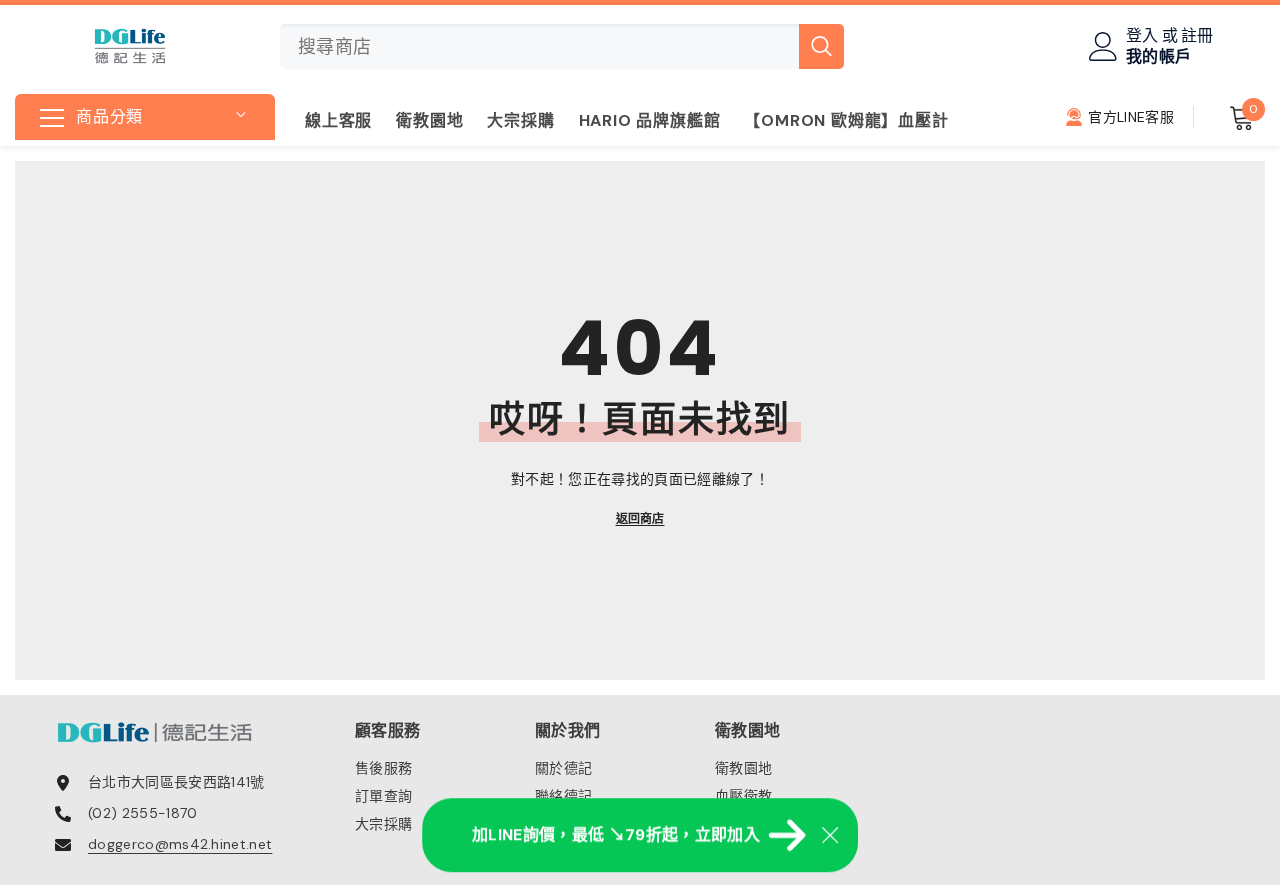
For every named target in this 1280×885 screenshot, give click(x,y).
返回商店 (640, 519)
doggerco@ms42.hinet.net (180, 844)
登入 (1142, 36)
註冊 (1197, 36)
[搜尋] (562, 46)
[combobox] (539, 46)
